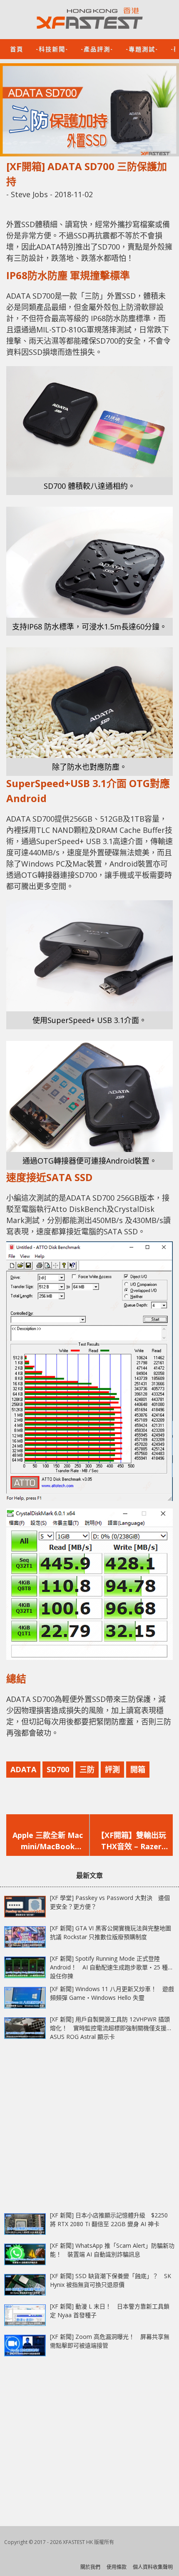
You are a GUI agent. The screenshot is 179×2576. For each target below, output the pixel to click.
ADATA (23, 1769)
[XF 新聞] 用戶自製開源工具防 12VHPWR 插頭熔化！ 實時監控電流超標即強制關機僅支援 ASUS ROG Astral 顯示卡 (110, 2028)
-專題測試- (142, 48)
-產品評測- (97, 48)
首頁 (17, 48)
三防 (87, 1769)
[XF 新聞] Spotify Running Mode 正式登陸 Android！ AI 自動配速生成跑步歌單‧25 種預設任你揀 (112, 1967)
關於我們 (90, 2567)
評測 (112, 1769)
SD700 (58, 1769)
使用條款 (117, 2567)
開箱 (138, 1769)
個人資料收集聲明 (153, 2567)
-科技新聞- (52, 48)
